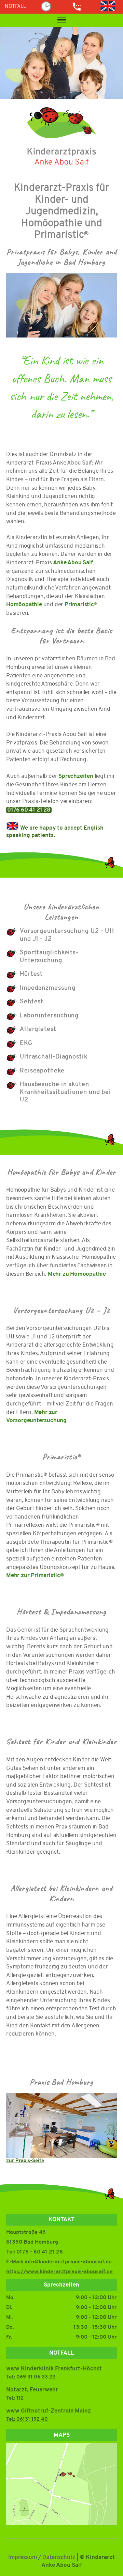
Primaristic (81, 605)
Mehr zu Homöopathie (77, 1274)
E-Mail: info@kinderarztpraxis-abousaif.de (59, 2262)
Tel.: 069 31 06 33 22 (31, 2377)
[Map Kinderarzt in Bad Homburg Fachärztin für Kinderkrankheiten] (61, 2489)
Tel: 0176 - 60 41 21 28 (35, 2252)
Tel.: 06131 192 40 (27, 2420)
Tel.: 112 (15, 2398)
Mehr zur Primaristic (35, 1576)
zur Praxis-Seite (25, 2161)
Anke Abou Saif (73, 563)
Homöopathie (25, 605)
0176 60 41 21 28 (29, 810)
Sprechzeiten (76, 776)
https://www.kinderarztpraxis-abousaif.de (59, 2272)
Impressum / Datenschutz (42, 2557)
